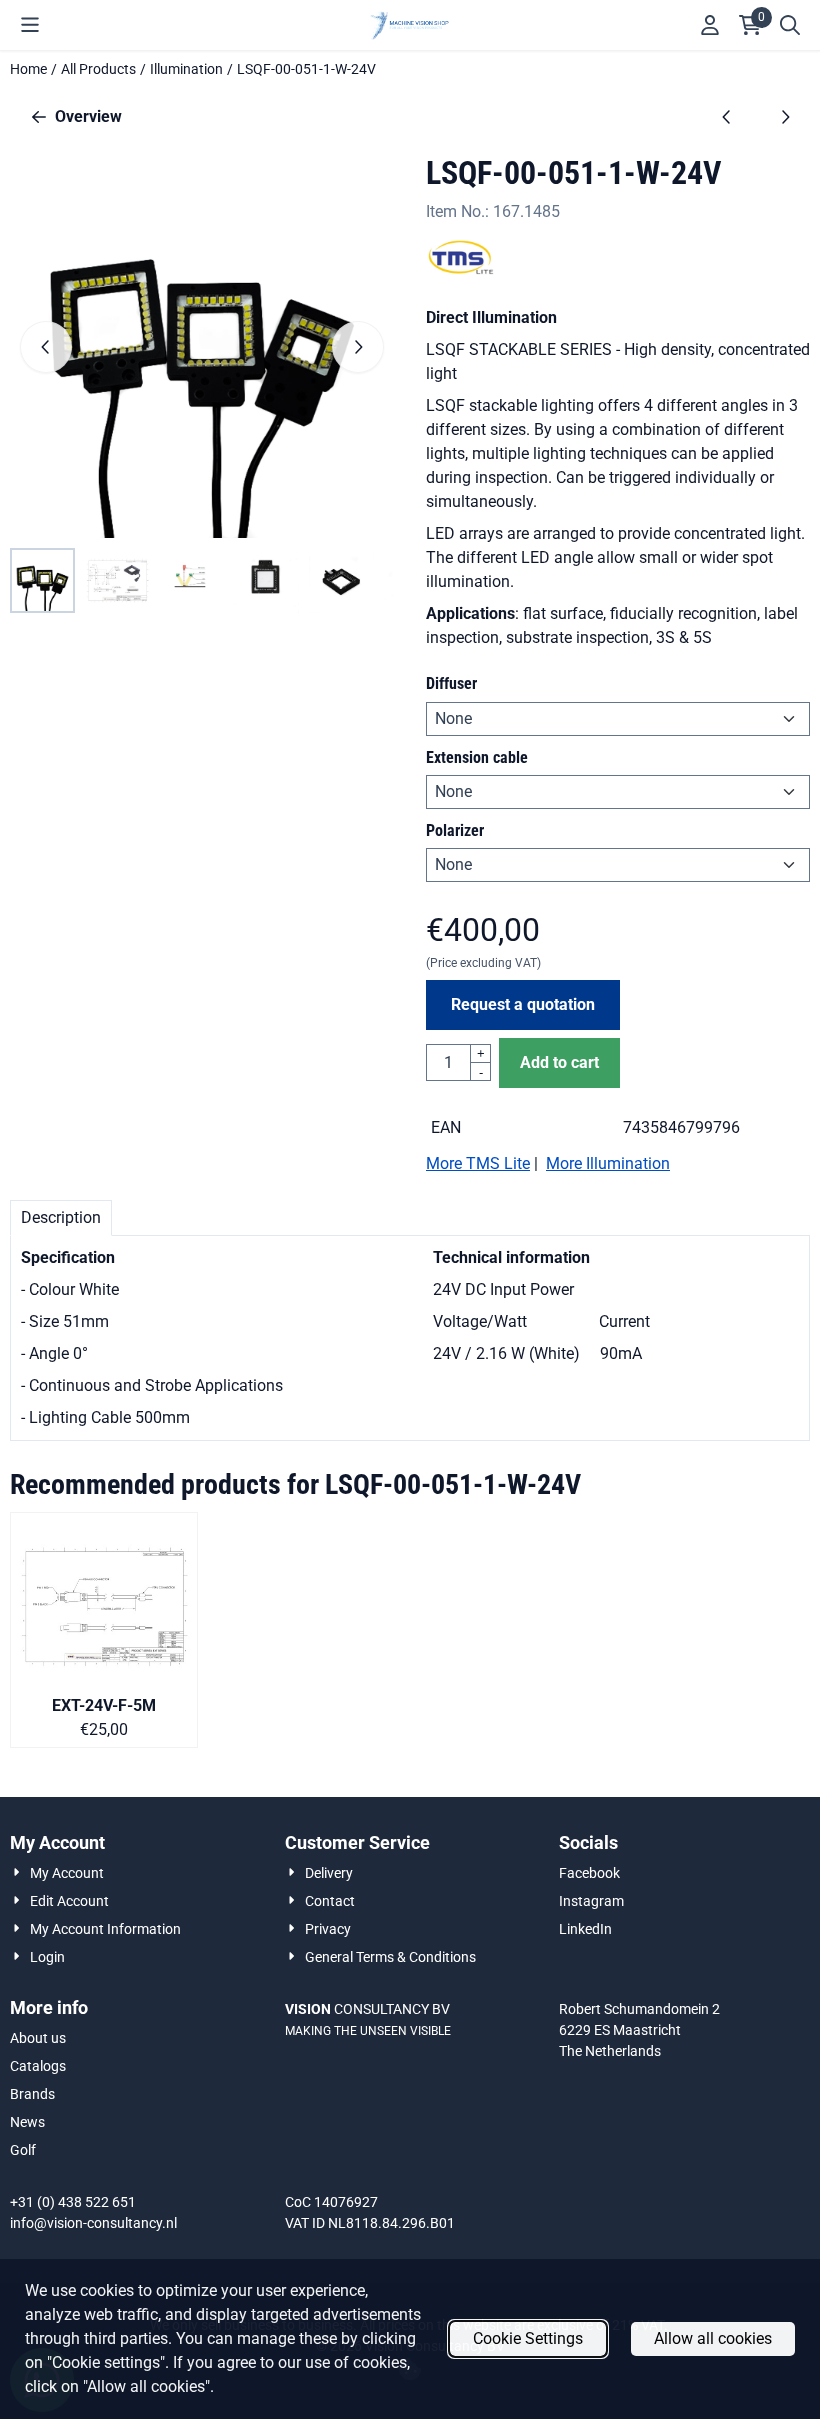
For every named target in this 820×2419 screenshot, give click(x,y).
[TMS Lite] (461, 269)
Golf (23, 2150)
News (27, 2122)
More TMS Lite (478, 1163)
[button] (30, 25)
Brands (32, 2094)
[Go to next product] (785, 117)
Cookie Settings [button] (528, 2338)
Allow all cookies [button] (713, 2338)
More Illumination (608, 1163)
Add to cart (559, 1062)
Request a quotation (523, 1004)
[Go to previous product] (727, 117)
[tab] (61, 1218)
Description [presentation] (61, 1217)
